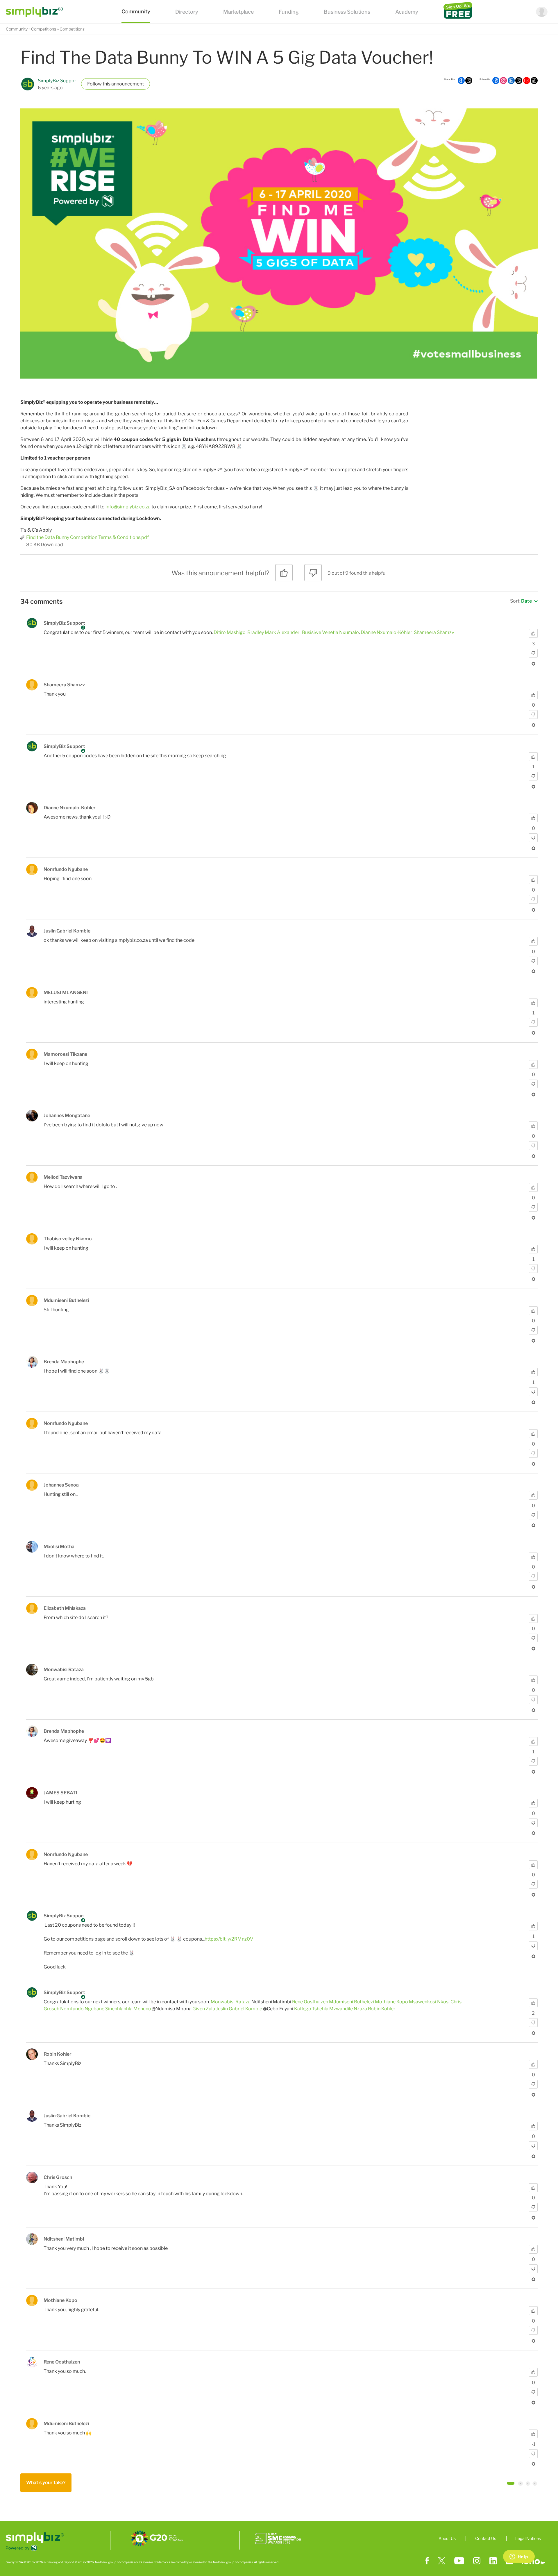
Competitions (44, 29)
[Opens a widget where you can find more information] (519, 2557)
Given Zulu (204, 2009)
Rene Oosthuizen (310, 2002)
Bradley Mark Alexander (273, 632)
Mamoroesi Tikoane (65, 1054)
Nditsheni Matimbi (64, 2239)
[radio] (284, 575)
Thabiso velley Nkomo (68, 1239)
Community (17, 29)
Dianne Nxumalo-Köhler (386, 632)
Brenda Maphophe (64, 1362)
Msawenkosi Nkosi (429, 2002)
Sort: (521, 601)
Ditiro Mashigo (230, 632)
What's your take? (46, 2483)
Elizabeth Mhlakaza (65, 1608)
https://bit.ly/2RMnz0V (229, 1939)
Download (52, 545)
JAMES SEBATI (60, 1793)
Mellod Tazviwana (63, 1177)
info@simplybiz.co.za (128, 507)
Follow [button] (94, 84)
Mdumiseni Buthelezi (66, 1300)
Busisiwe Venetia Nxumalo (330, 632)
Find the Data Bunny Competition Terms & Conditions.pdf (87, 537)
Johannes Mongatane (67, 1115)
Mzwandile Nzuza (348, 2009)
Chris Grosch (58, 2177)
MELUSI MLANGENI (66, 993)
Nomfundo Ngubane (66, 869)
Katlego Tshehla (311, 2009)
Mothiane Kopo (391, 2002)
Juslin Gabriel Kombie (67, 931)
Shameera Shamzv (434, 632)
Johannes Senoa (61, 1485)
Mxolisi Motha (59, 1547)
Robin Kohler (382, 2009)
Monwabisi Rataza (64, 1670)
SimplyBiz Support (58, 81)
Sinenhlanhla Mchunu (128, 2009)
